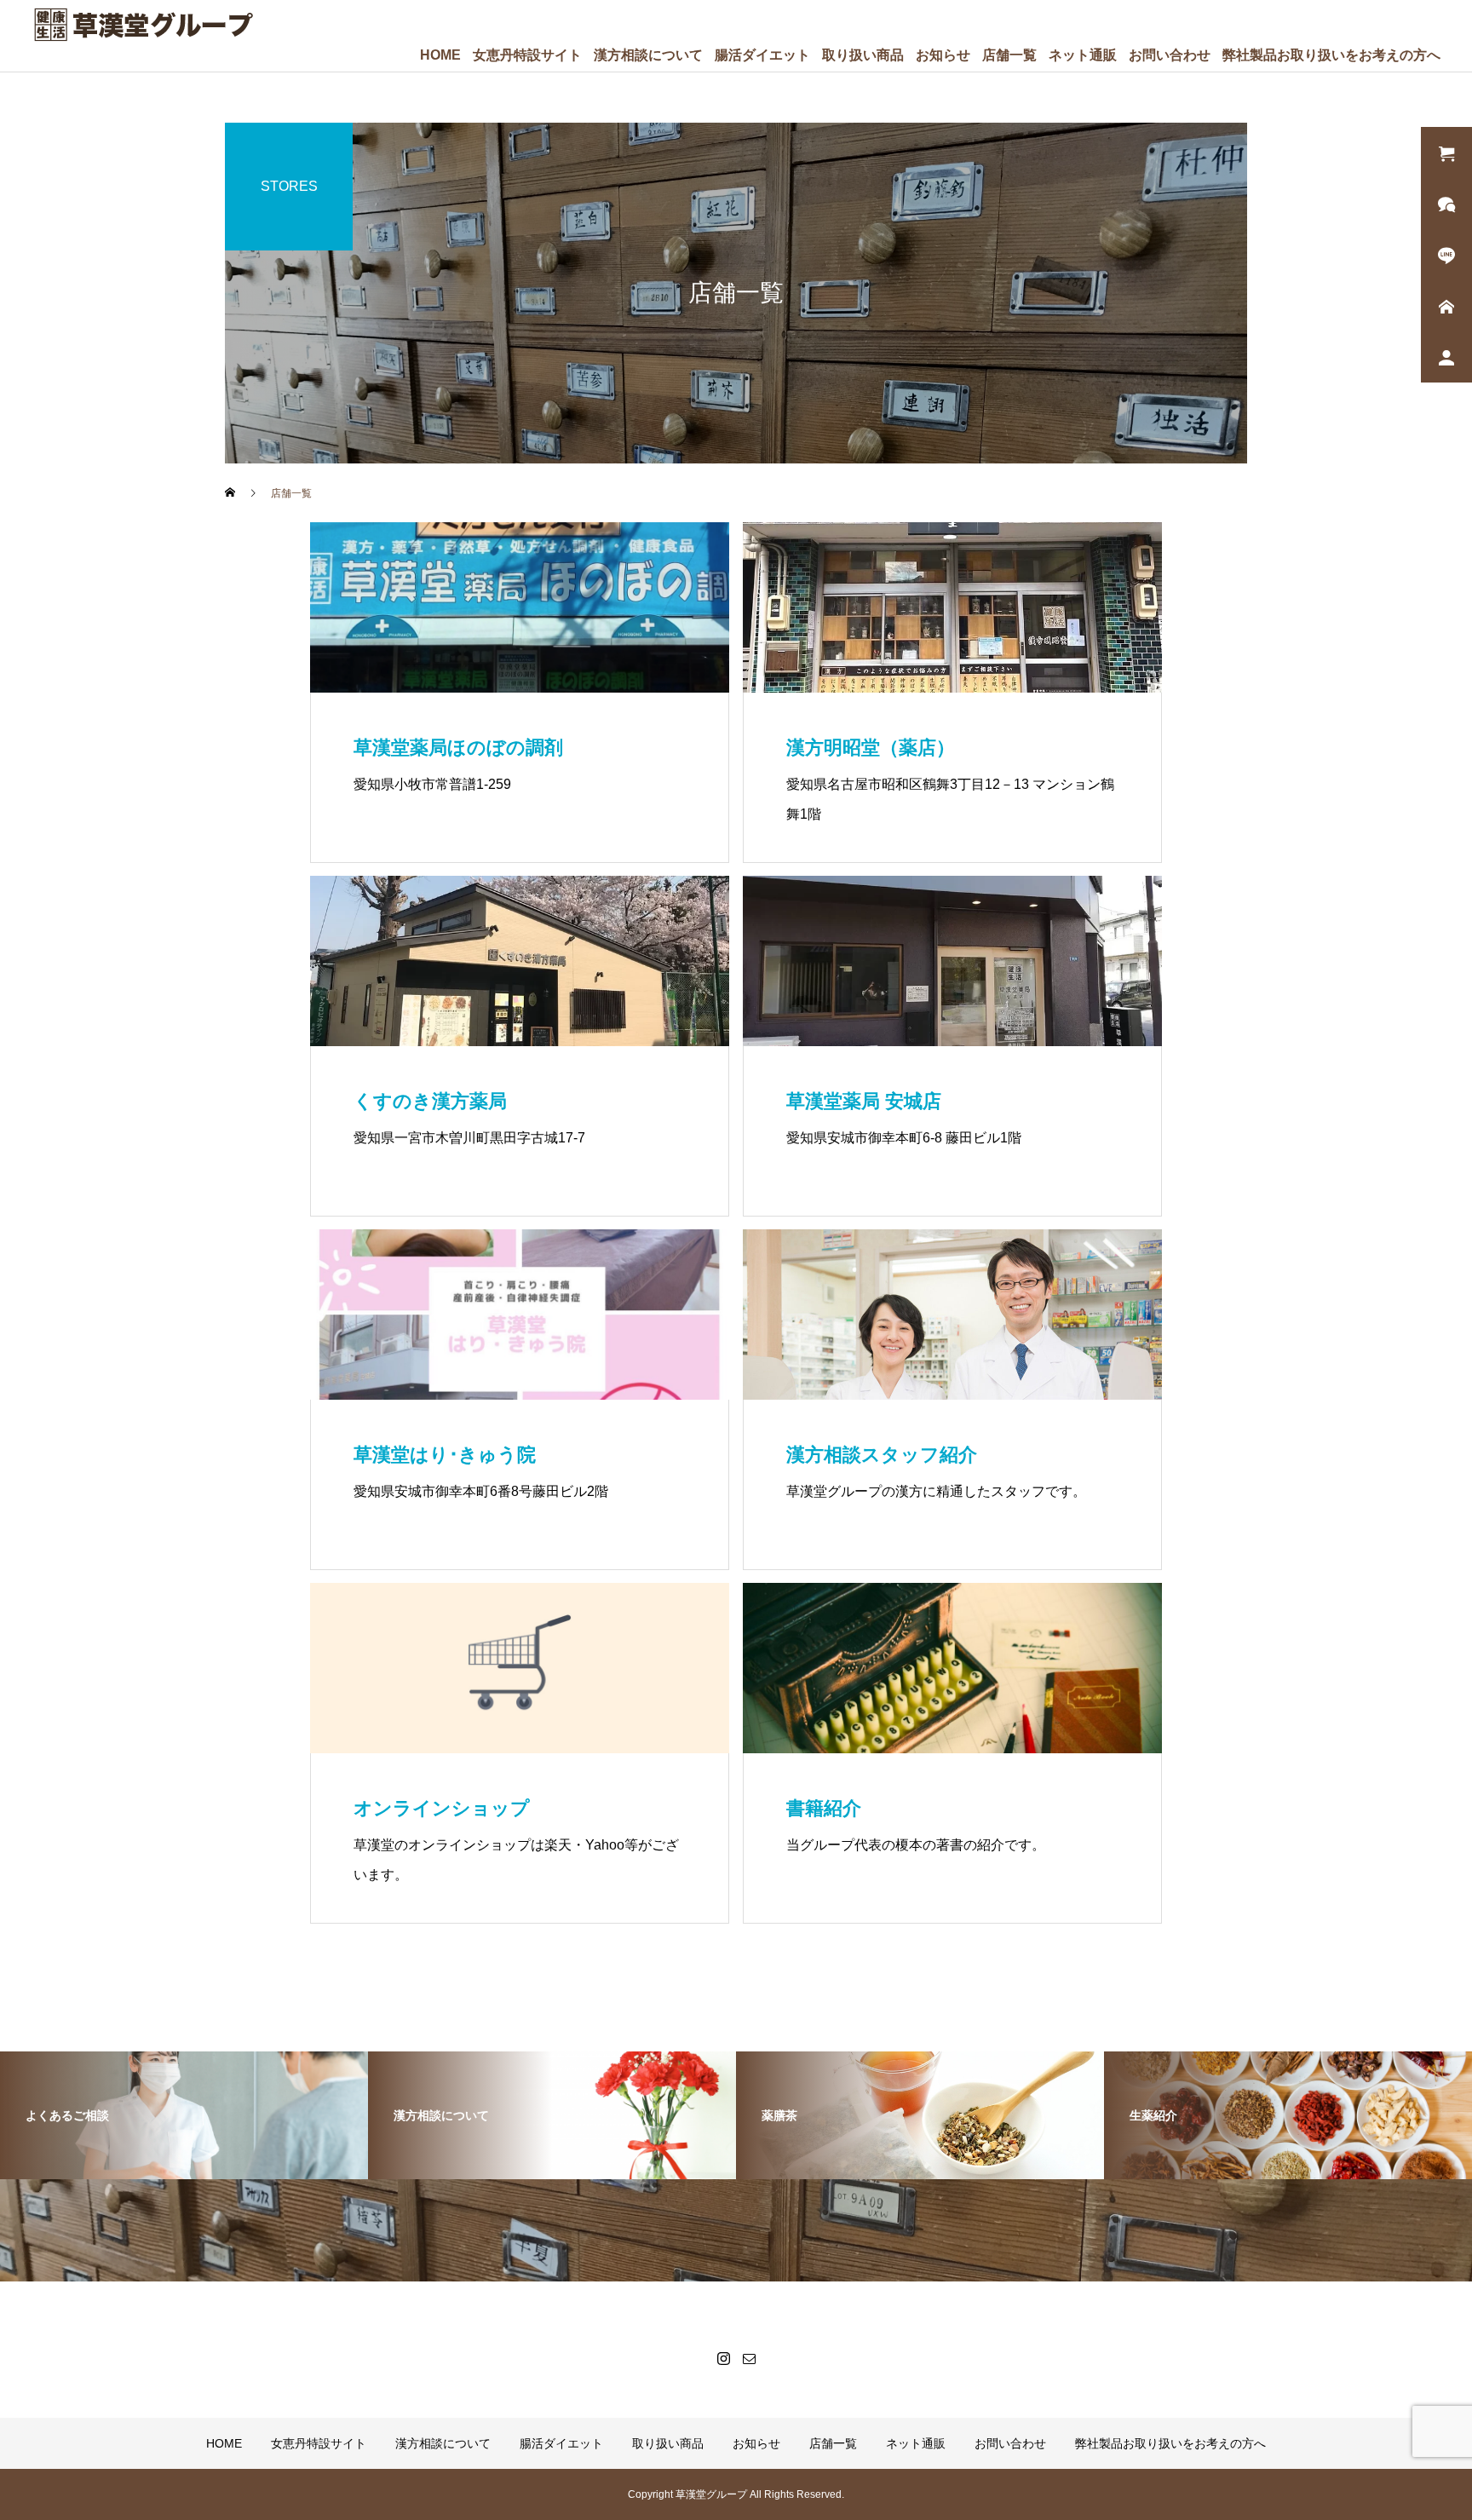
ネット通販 (1083, 55)
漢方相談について (648, 55)
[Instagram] (723, 2358)
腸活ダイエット (762, 55)
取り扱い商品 (863, 55)
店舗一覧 (1009, 55)
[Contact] (749, 2358)
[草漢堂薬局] (143, 25)
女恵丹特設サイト (527, 55)
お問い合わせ (1170, 55)
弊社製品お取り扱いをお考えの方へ (1331, 55)
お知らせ (943, 55)
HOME (440, 55)
